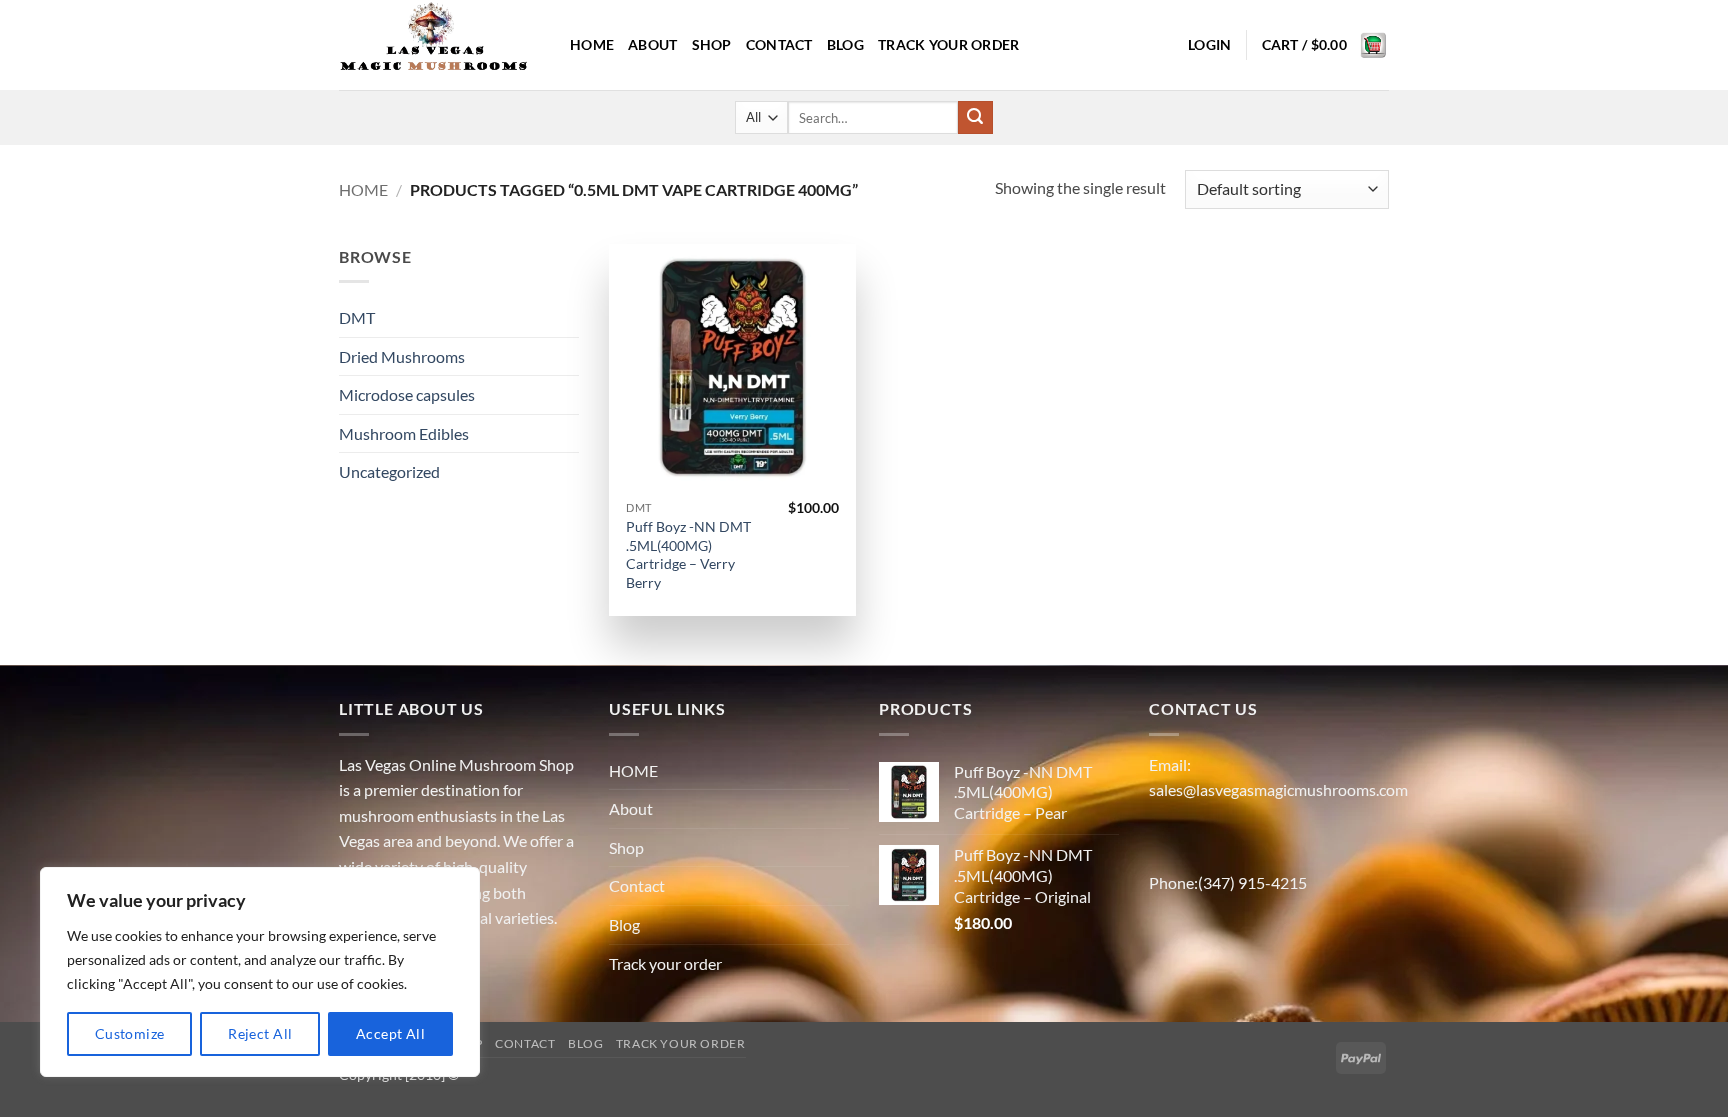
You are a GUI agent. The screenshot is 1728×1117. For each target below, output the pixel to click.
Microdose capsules (407, 394)
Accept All (390, 1033)
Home (363, 189)
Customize (130, 1033)
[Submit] (975, 118)
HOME (592, 44)
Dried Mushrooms (402, 356)
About (652, 44)
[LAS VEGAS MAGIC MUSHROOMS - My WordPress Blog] (439, 45)
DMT (357, 317)
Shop (712, 44)
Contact (779, 44)
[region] (260, 972)
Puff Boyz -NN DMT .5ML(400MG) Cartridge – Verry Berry (688, 554)
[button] (1209, 45)
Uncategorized (389, 471)
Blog (845, 44)
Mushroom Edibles (404, 433)
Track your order (949, 44)
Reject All (260, 1033)
